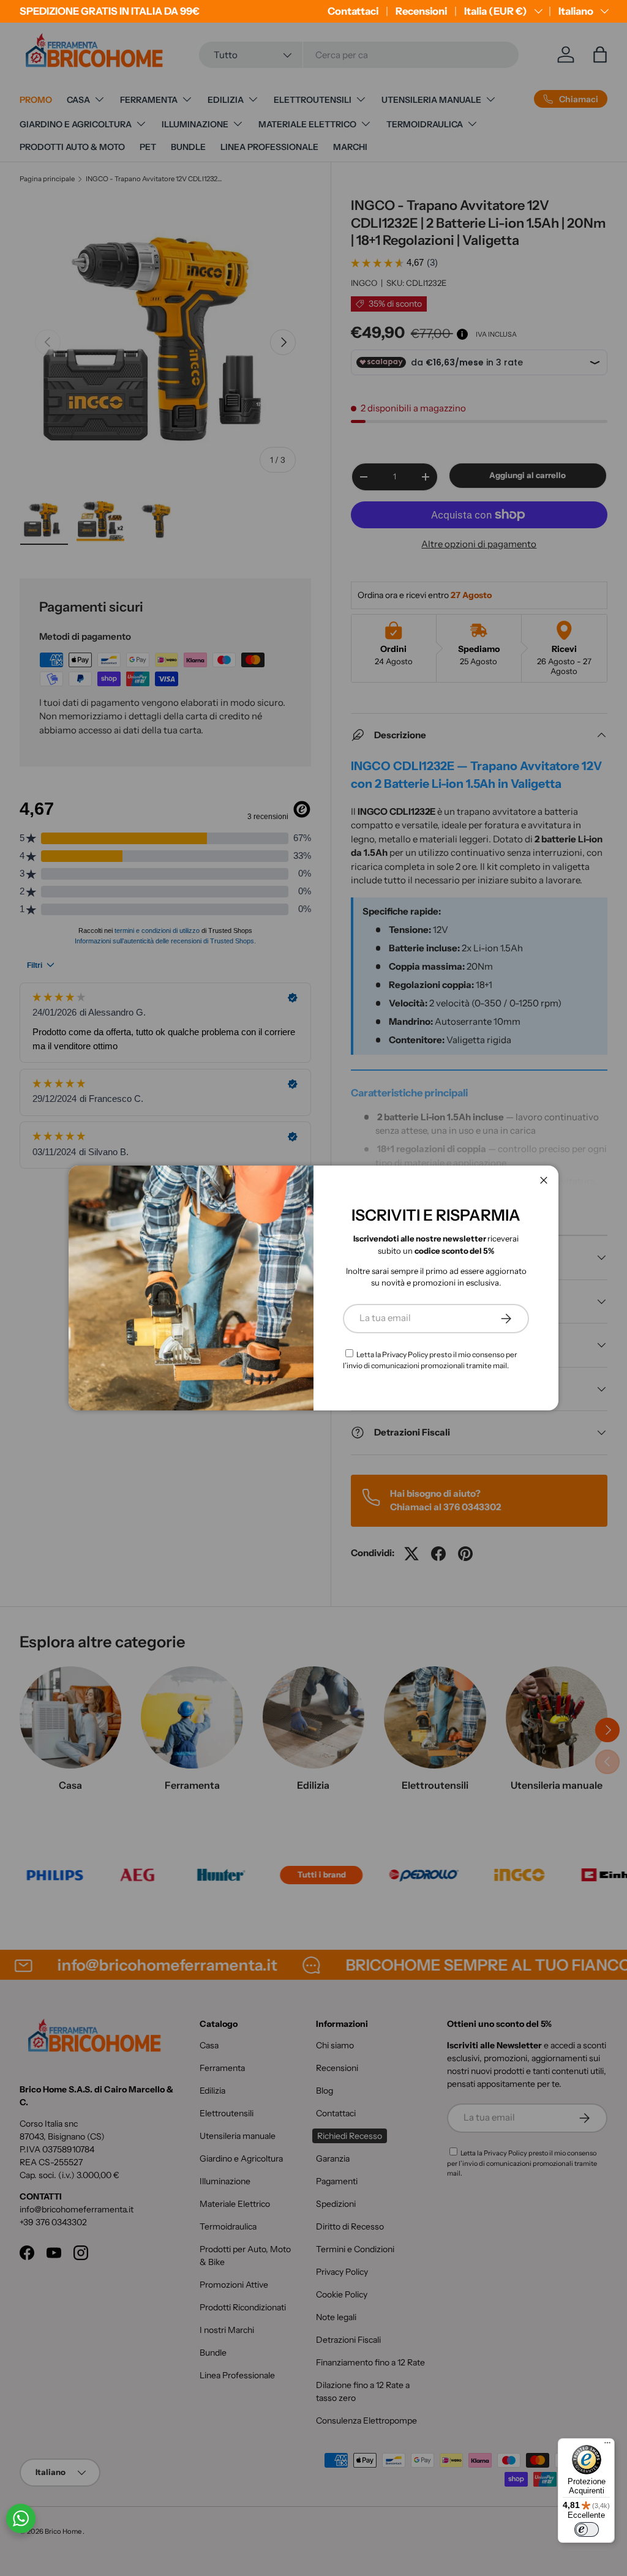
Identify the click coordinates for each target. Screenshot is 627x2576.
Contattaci (353, 11)
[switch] (587, 2529)
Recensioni (421, 11)
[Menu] (607, 2446)
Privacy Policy (405, 1354)
